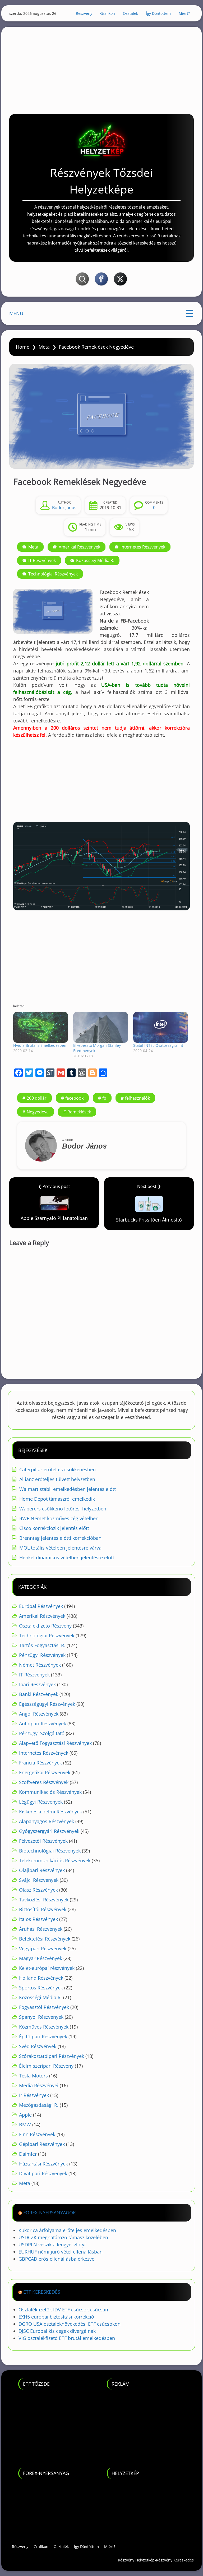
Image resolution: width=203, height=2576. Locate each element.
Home (23, 347)
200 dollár (37, 1098)
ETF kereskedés (42, 2292)
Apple (25, 2115)
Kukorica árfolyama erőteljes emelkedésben (67, 2230)
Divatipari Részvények (43, 2173)
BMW (25, 2125)
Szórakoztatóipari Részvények (52, 2056)
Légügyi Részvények (41, 1802)
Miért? (184, 13)
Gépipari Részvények (42, 2144)
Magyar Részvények (41, 1958)
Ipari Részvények (37, 1684)
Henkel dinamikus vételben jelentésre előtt (67, 1557)
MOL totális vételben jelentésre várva (60, 1548)
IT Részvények (42, 560)
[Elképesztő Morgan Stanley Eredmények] (101, 1027)
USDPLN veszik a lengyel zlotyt (52, 2245)
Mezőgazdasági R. (39, 2105)
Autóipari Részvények (43, 1724)
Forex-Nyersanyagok (50, 2213)
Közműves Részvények (44, 2027)
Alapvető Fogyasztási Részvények (55, 1743)
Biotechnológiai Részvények (50, 1851)
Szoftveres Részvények (44, 1782)
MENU (16, 313)
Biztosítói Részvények (43, 1909)
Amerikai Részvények (79, 547)
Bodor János (64, 508)
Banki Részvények (39, 1694)
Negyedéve (38, 1112)
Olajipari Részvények (42, 1870)
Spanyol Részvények (41, 2017)
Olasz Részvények (38, 1890)
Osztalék (130, 13)
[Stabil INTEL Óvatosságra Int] (161, 1027)
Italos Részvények (38, 1919)
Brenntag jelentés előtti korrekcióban (60, 1538)
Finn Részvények (37, 2134)
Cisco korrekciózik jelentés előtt (54, 1528)
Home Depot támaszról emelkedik (57, 1499)
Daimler (28, 2154)
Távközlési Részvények (44, 1900)
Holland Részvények (41, 1978)
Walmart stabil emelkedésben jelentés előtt (68, 1489)
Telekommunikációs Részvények (55, 1860)
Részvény (84, 13)
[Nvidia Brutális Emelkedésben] (41, 1027)
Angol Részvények (39, 1714)
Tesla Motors (33, 2076)
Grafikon (108, 13)
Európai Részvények (41, 1606)
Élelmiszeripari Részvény (46, 2066)
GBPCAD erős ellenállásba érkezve (56, 2259)
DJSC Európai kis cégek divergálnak (57, 2331)
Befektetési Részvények (45, 1939)
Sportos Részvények (41, 1988)
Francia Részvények (40, 1763)
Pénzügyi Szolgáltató (42, 1733)
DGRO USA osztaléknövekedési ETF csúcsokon (70, 2324)
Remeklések (79, 1112)
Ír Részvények (34, 2095)
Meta (44, 347)
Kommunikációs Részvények (50, 1792)
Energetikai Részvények (45, 1772)
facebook (74, 1098)
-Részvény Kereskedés (174, 2560)
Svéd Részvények (38, 2046)
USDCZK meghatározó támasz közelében (63, 2237)
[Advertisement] (101, 66)
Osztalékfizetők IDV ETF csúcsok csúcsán (63, 2310)
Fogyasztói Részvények (44, 2007)
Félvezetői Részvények (43, 1841)
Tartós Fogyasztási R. (42, 1645)
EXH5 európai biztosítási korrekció (56, 2317)
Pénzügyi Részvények (42, 1655)
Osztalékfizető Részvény (45, 1626)
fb (104, 1098)
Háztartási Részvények (43, 2164)
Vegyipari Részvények (43, 1948)
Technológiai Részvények (53, 574)
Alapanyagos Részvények (47, 1821)
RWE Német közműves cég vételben (59, 1518)
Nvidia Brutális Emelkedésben (40, 1045)
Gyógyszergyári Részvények (49, 1831)
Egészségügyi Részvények (47, 1704)
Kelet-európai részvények (47, 1968)
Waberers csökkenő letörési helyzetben (63, 1509)
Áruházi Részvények (41, 1929)
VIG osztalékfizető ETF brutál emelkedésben (67, 2338)
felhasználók (137, 1098)
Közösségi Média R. (95, 560)
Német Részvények (40, 1665)
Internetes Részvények (143, 547)
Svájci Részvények (39, 1880)
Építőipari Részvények (43, 2036)
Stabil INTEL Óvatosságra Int (158, 1045)
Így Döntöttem (158, 13)
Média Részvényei (39, 2085)
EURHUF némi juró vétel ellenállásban (61, 2252)
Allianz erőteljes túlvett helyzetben (57, 1479)
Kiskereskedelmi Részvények (50, 1812)
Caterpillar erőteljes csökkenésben (57, 1469)
